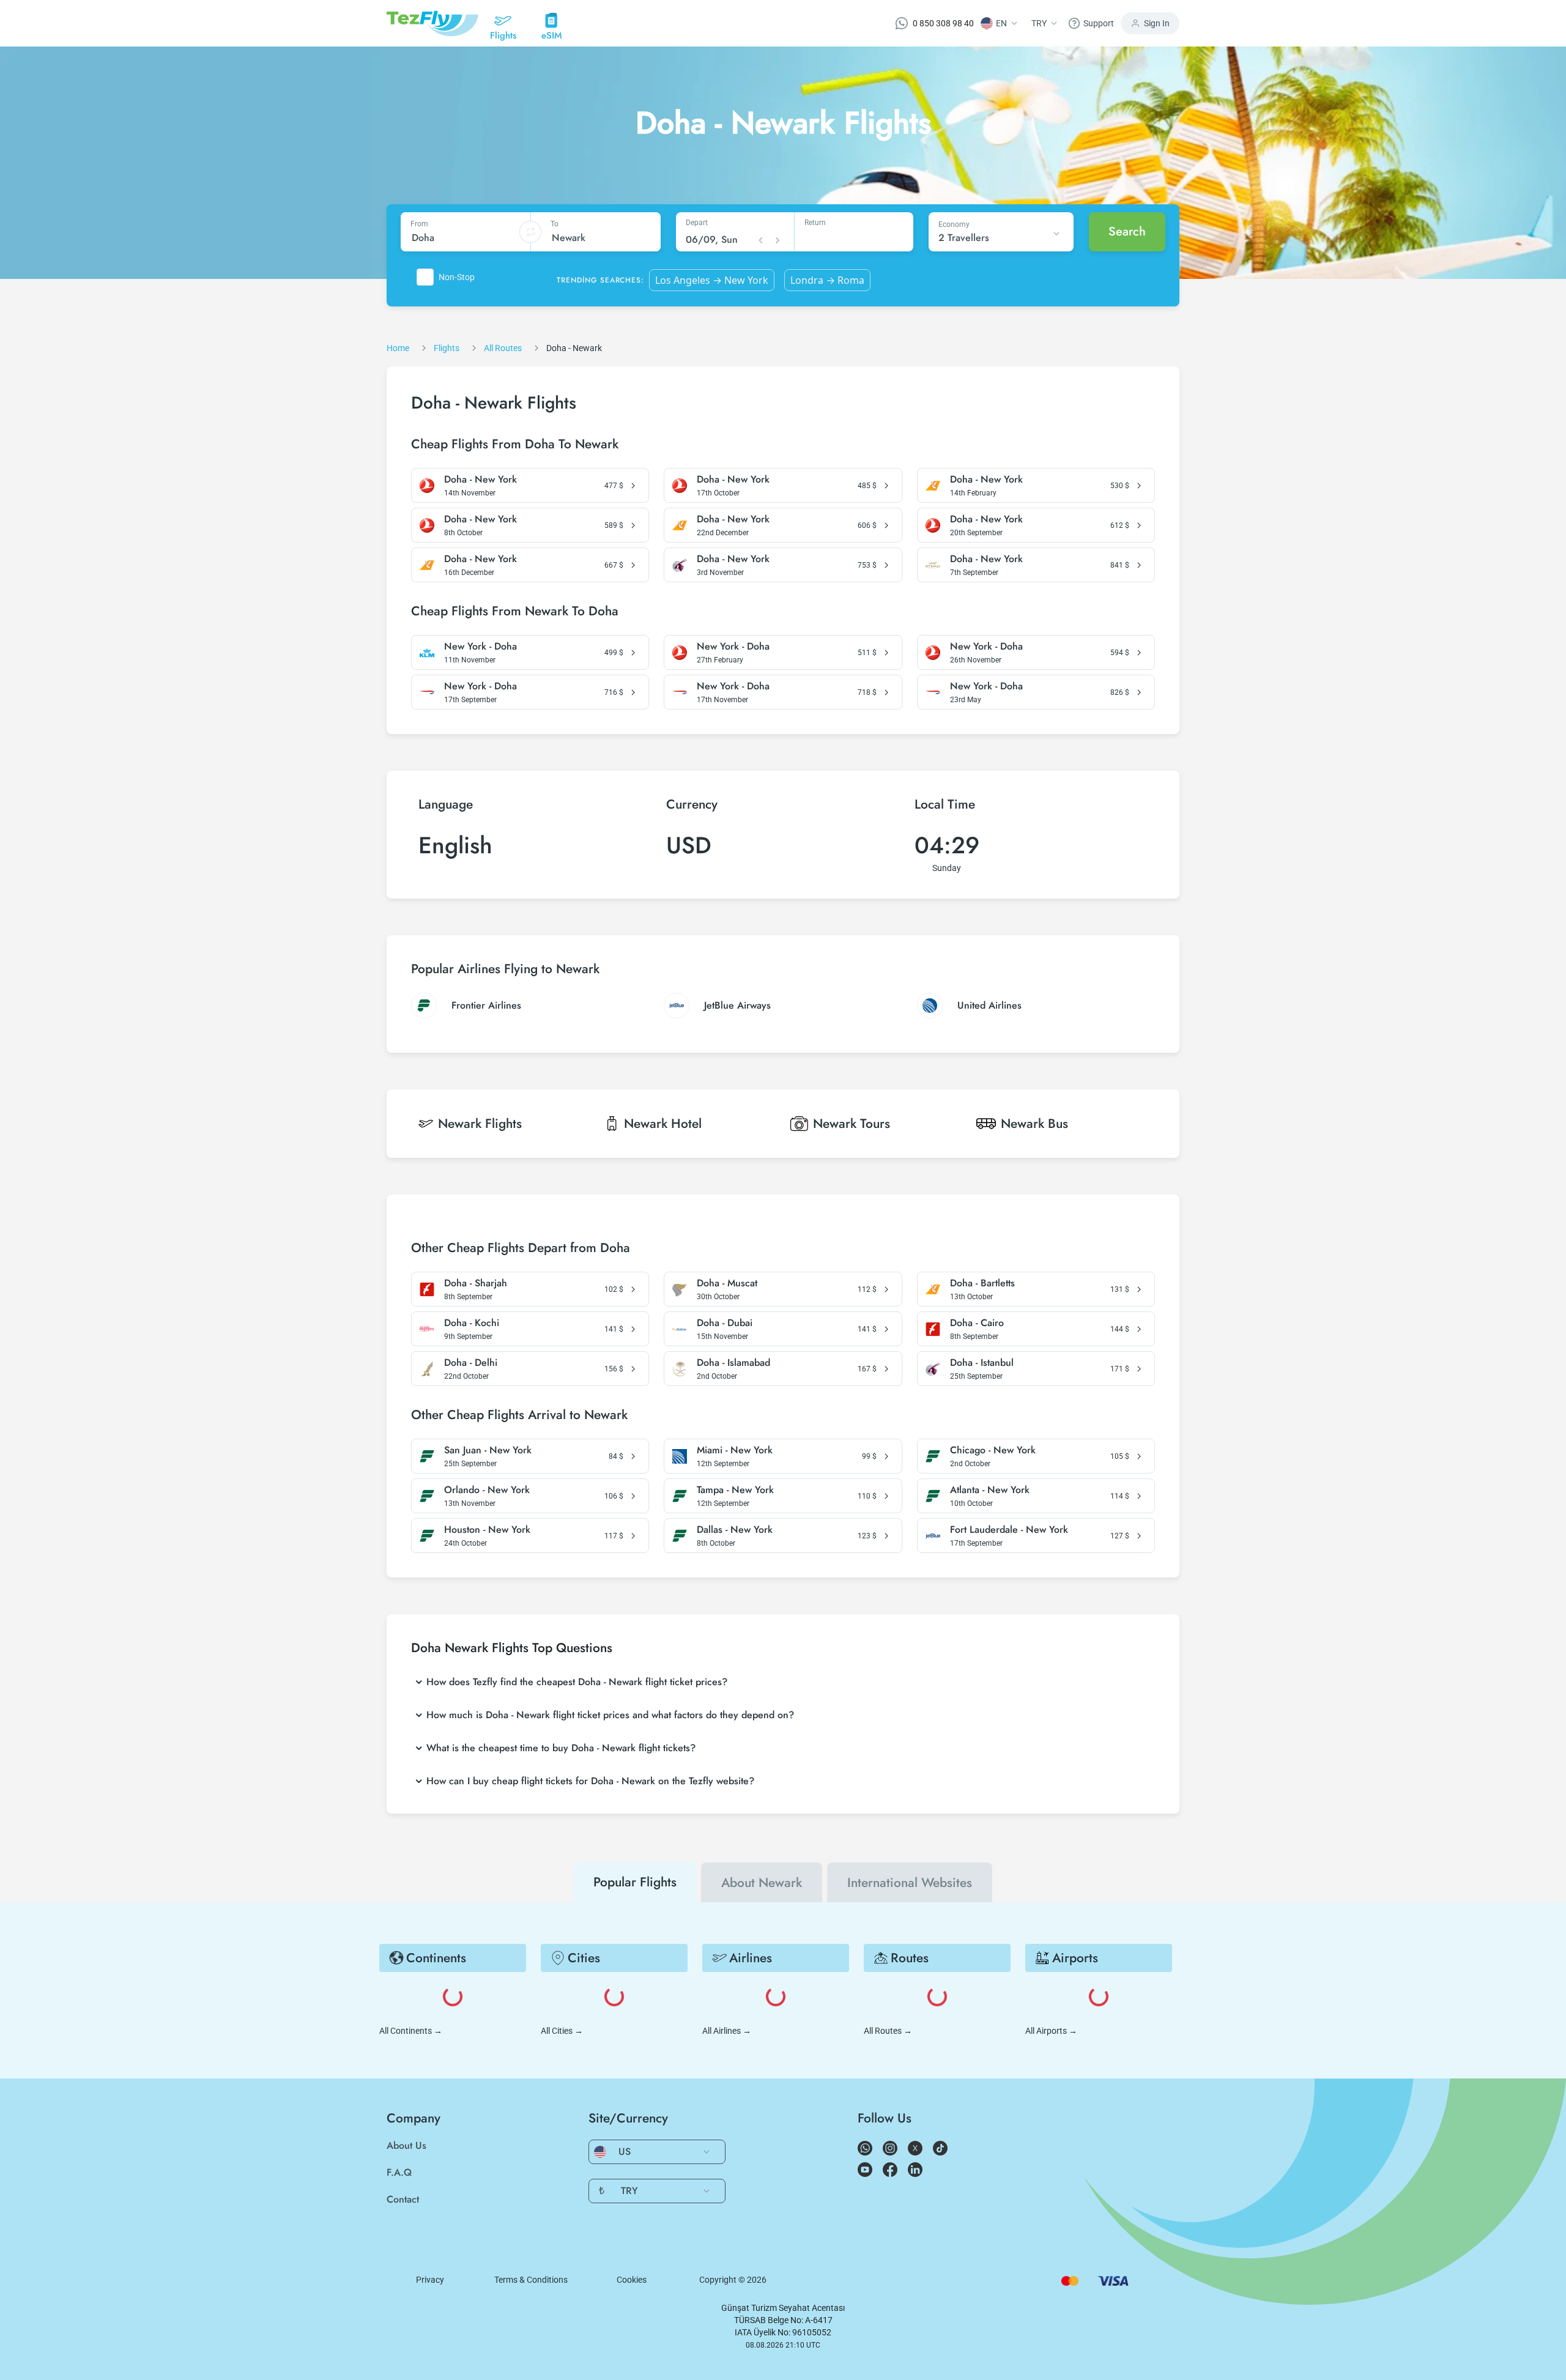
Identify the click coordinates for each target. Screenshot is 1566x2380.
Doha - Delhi (471, 1363)
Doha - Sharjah (476, 1283)
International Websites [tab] (910, 1883)
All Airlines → (727, 2031)
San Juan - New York (488, 1450)
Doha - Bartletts (982, 1283)
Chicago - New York (993, 1450)
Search (1127, 232)
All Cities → (562, 2031)
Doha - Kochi (472, 1323)
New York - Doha (481, 647)
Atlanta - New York (990, 1490)
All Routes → (888, 2031)
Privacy (430, 2280)
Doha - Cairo (977, 1323)
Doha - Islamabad (733, 1363)
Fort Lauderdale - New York (1009, 1530)
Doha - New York (481, 480)
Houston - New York (487, 1530)
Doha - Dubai (725, 1323)
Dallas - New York (735, 1530)
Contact (403, 2199)
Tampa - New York (735, 1490)
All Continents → (411, 2031)
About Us (406, 2145)
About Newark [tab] (762, 1883)
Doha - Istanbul (982, 1363)
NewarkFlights (480, 1124)
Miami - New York (735, 1450)
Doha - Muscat (727, 1283)
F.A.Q (399, 2172)
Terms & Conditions (531, 2280)
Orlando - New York (487, 1490)
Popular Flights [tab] (635, 1882)
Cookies (632, 2280)
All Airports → (1051, 2031)
